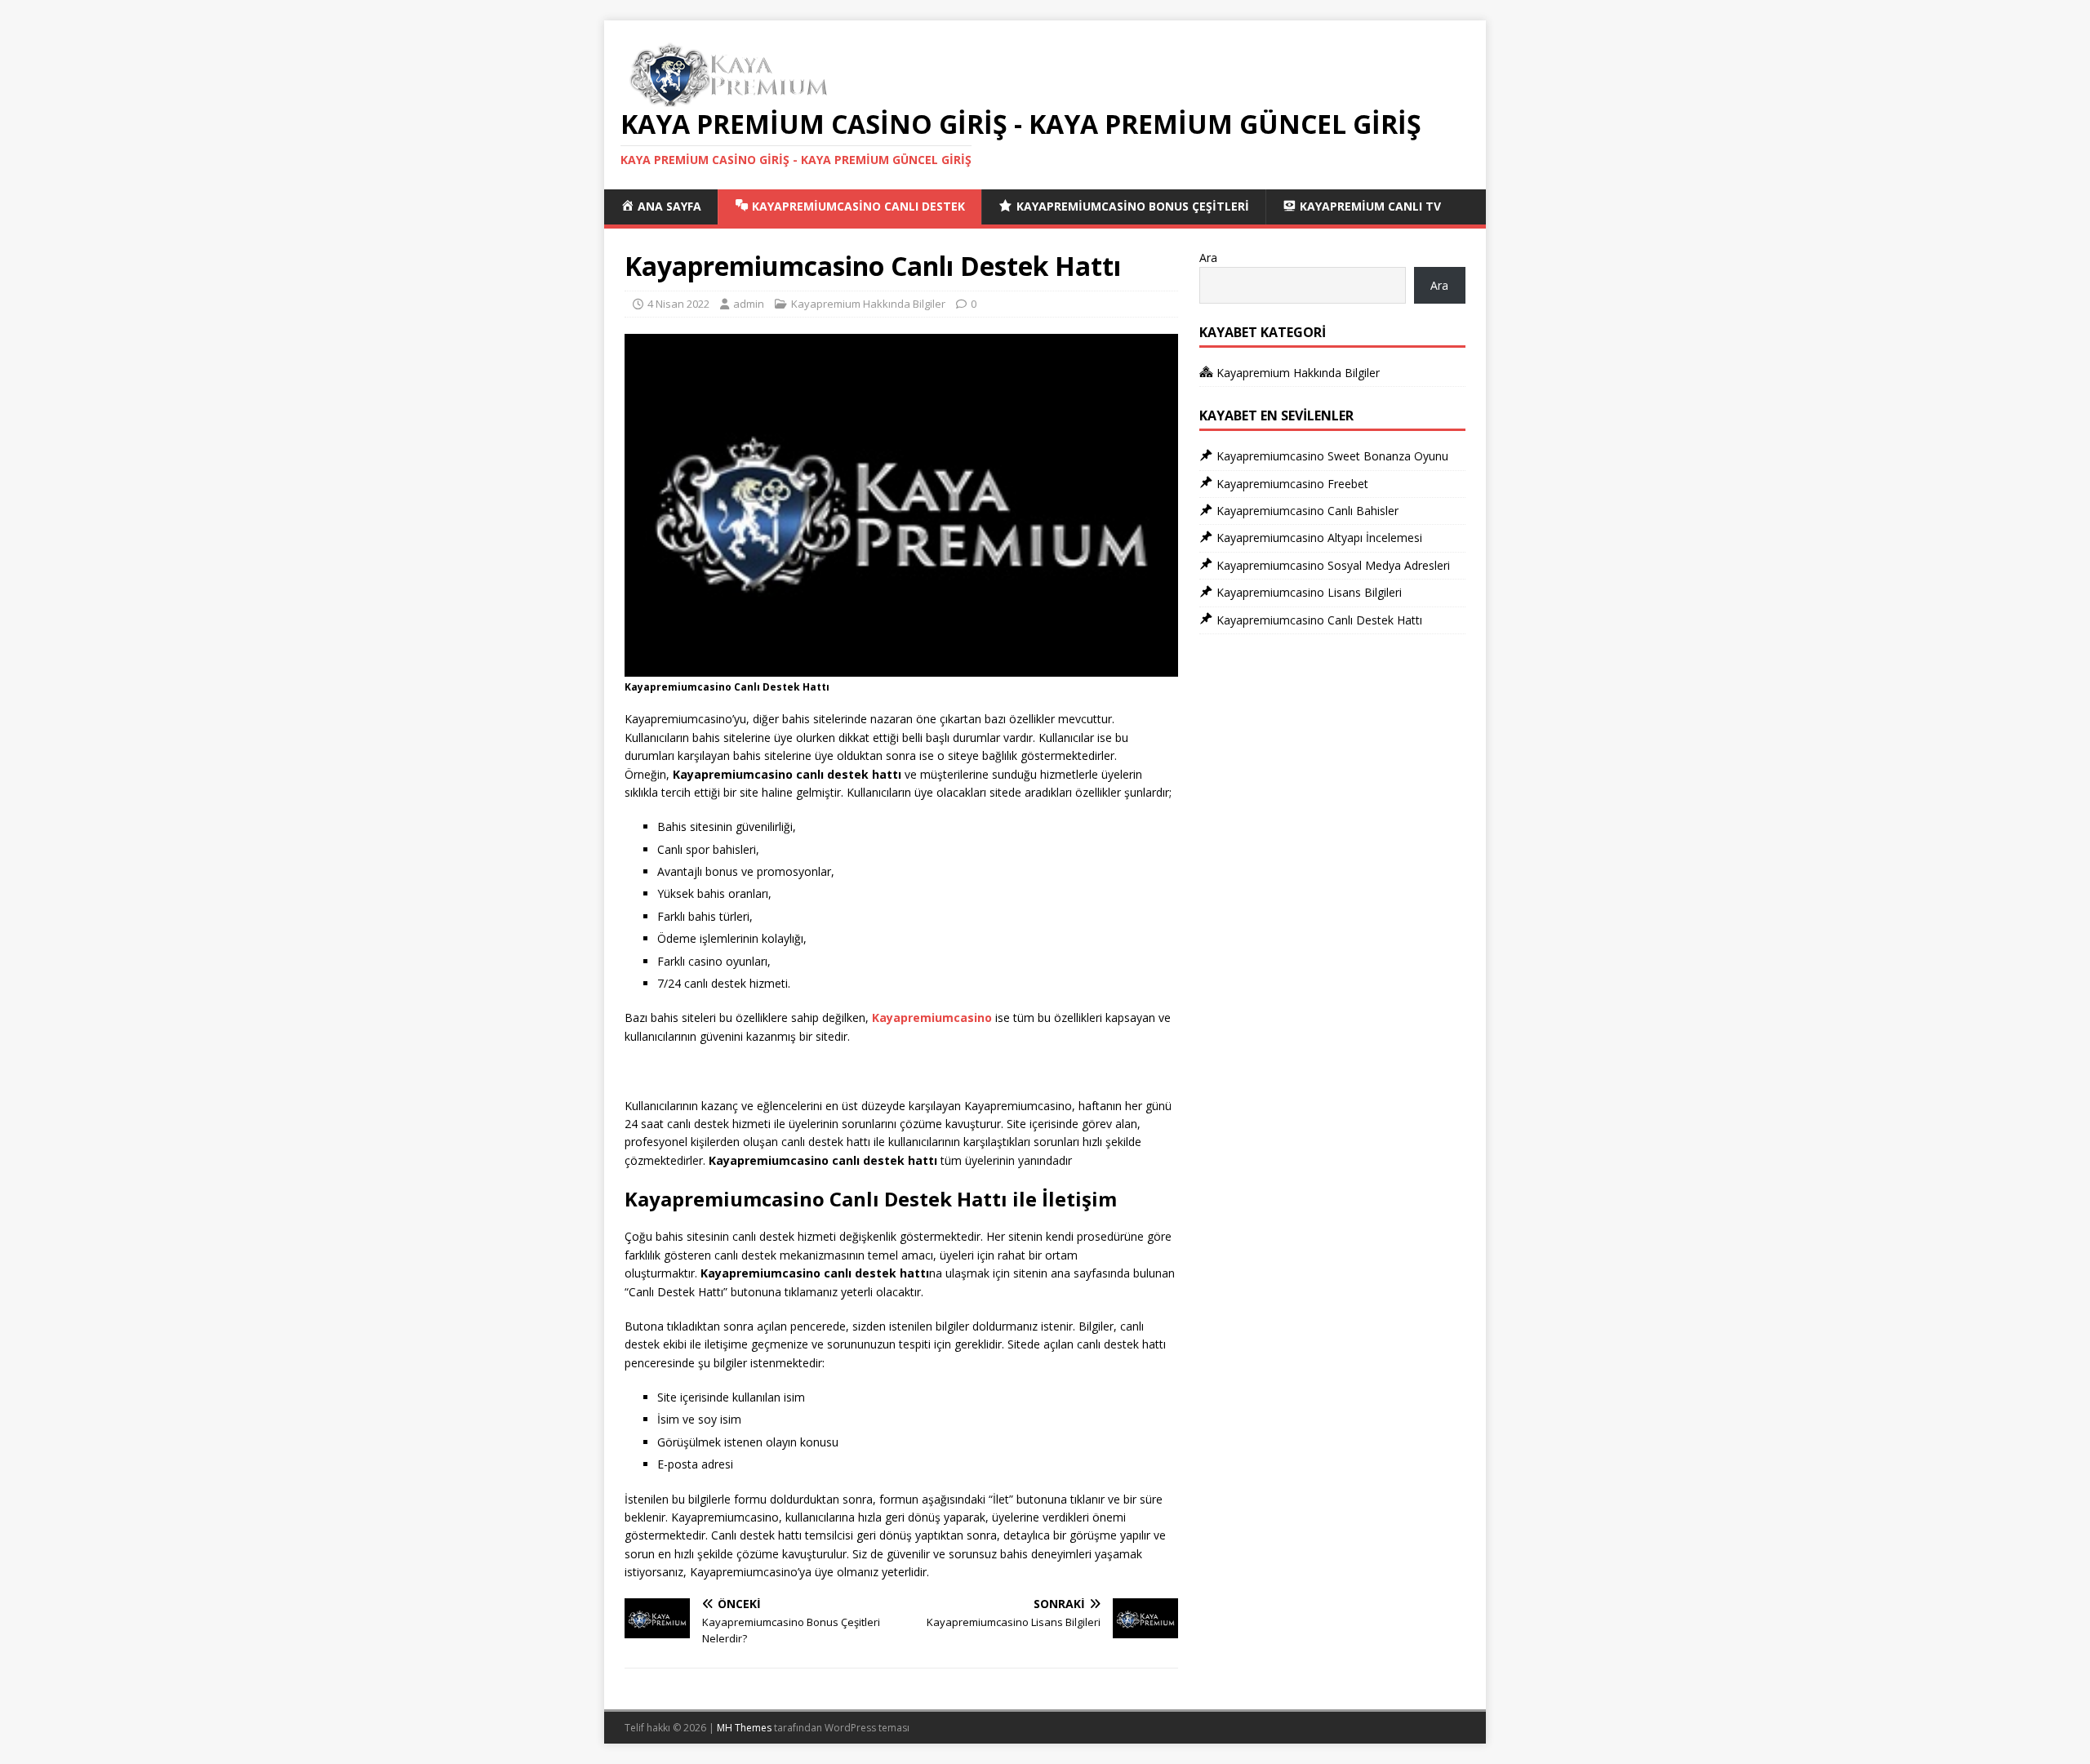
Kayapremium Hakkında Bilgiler (868, 304)
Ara (1208, 258)
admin (749, 304)
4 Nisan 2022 (678, 304)
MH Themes (744, 1728)
